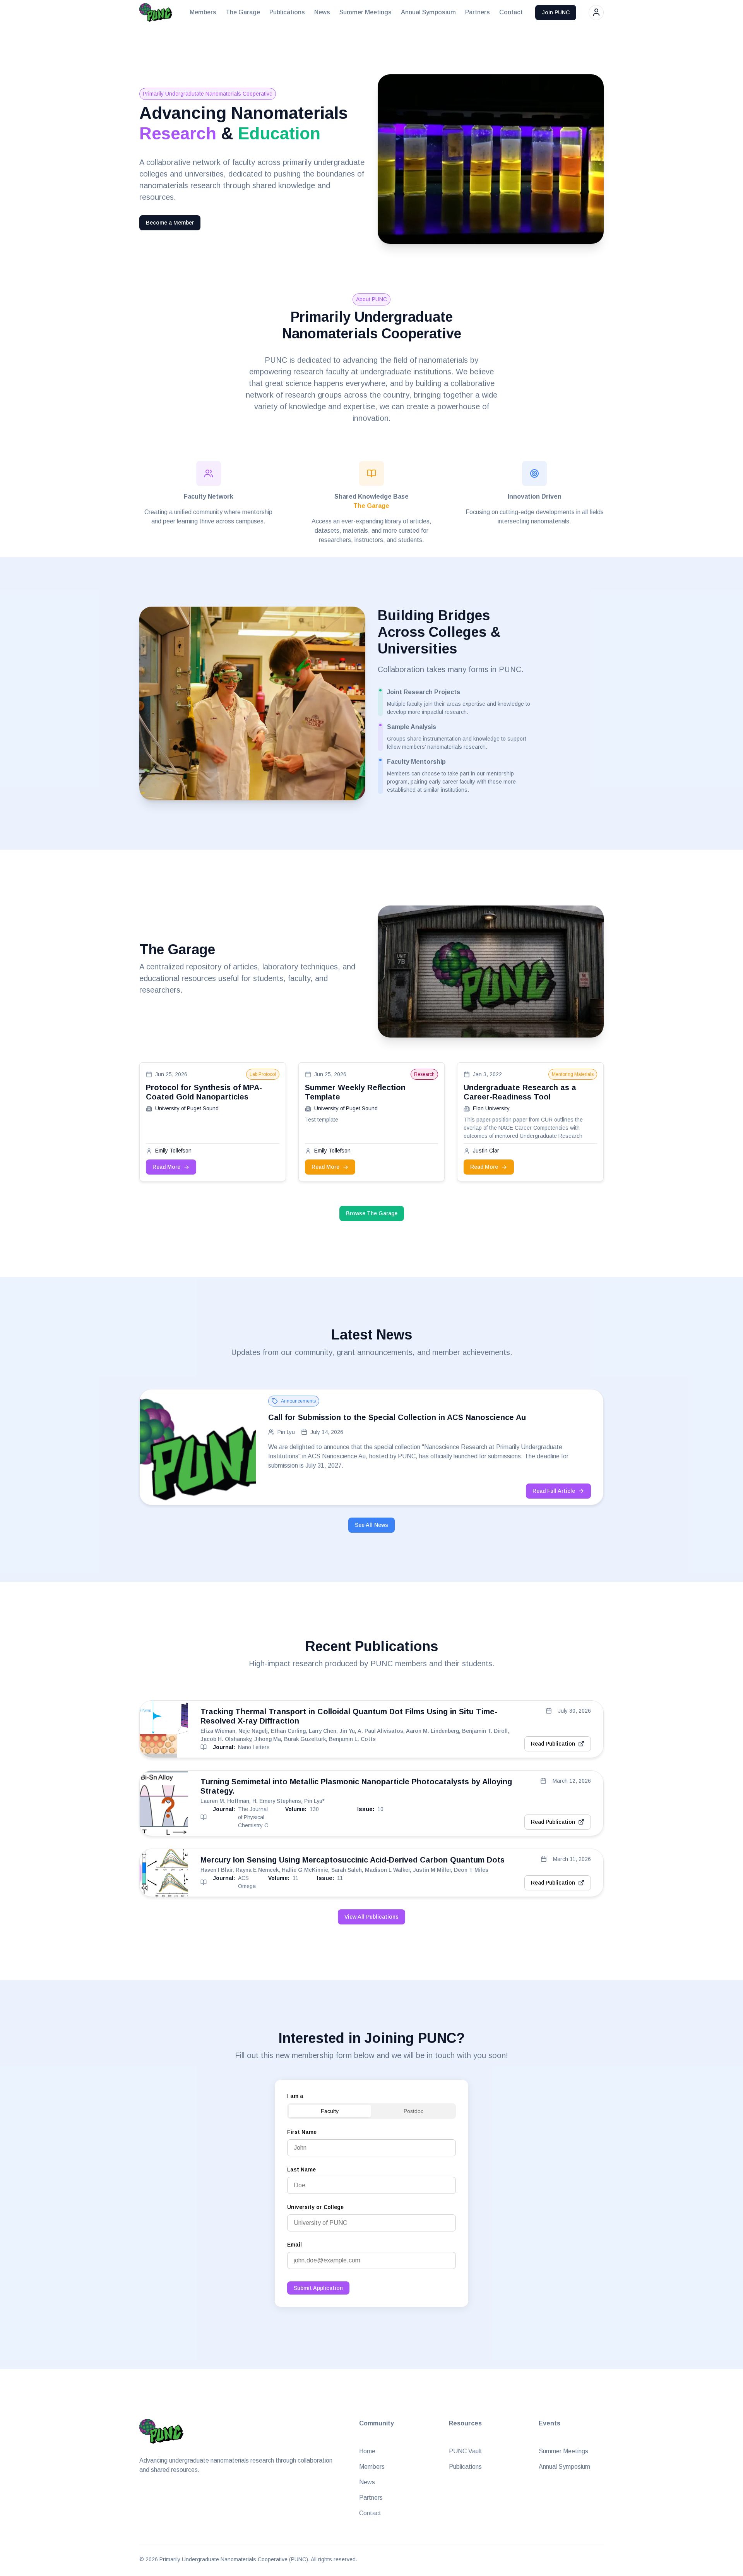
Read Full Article (554, 1491)
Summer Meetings (366, 12)
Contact (511, 12)
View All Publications (371, 1917)
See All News (371, 1525)
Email (294, 2245)
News (322, 12)
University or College (315, 2207)
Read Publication (553, 1744)
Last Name (301, 2170)
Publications (287, 12)
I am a (295, 2096)
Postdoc (413, 2111)
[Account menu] (596, 13)
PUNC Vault (466, 2451)
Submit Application (318, 2288)
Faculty (330, 2111)
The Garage (243, 12)
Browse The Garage (372, 1213)
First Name (302, 2132)
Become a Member (170, 223)
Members (203, 12)
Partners (478, 12)
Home (367, 2451)
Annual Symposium (428, 12)
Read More (166, 1167)
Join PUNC (556, 12)
